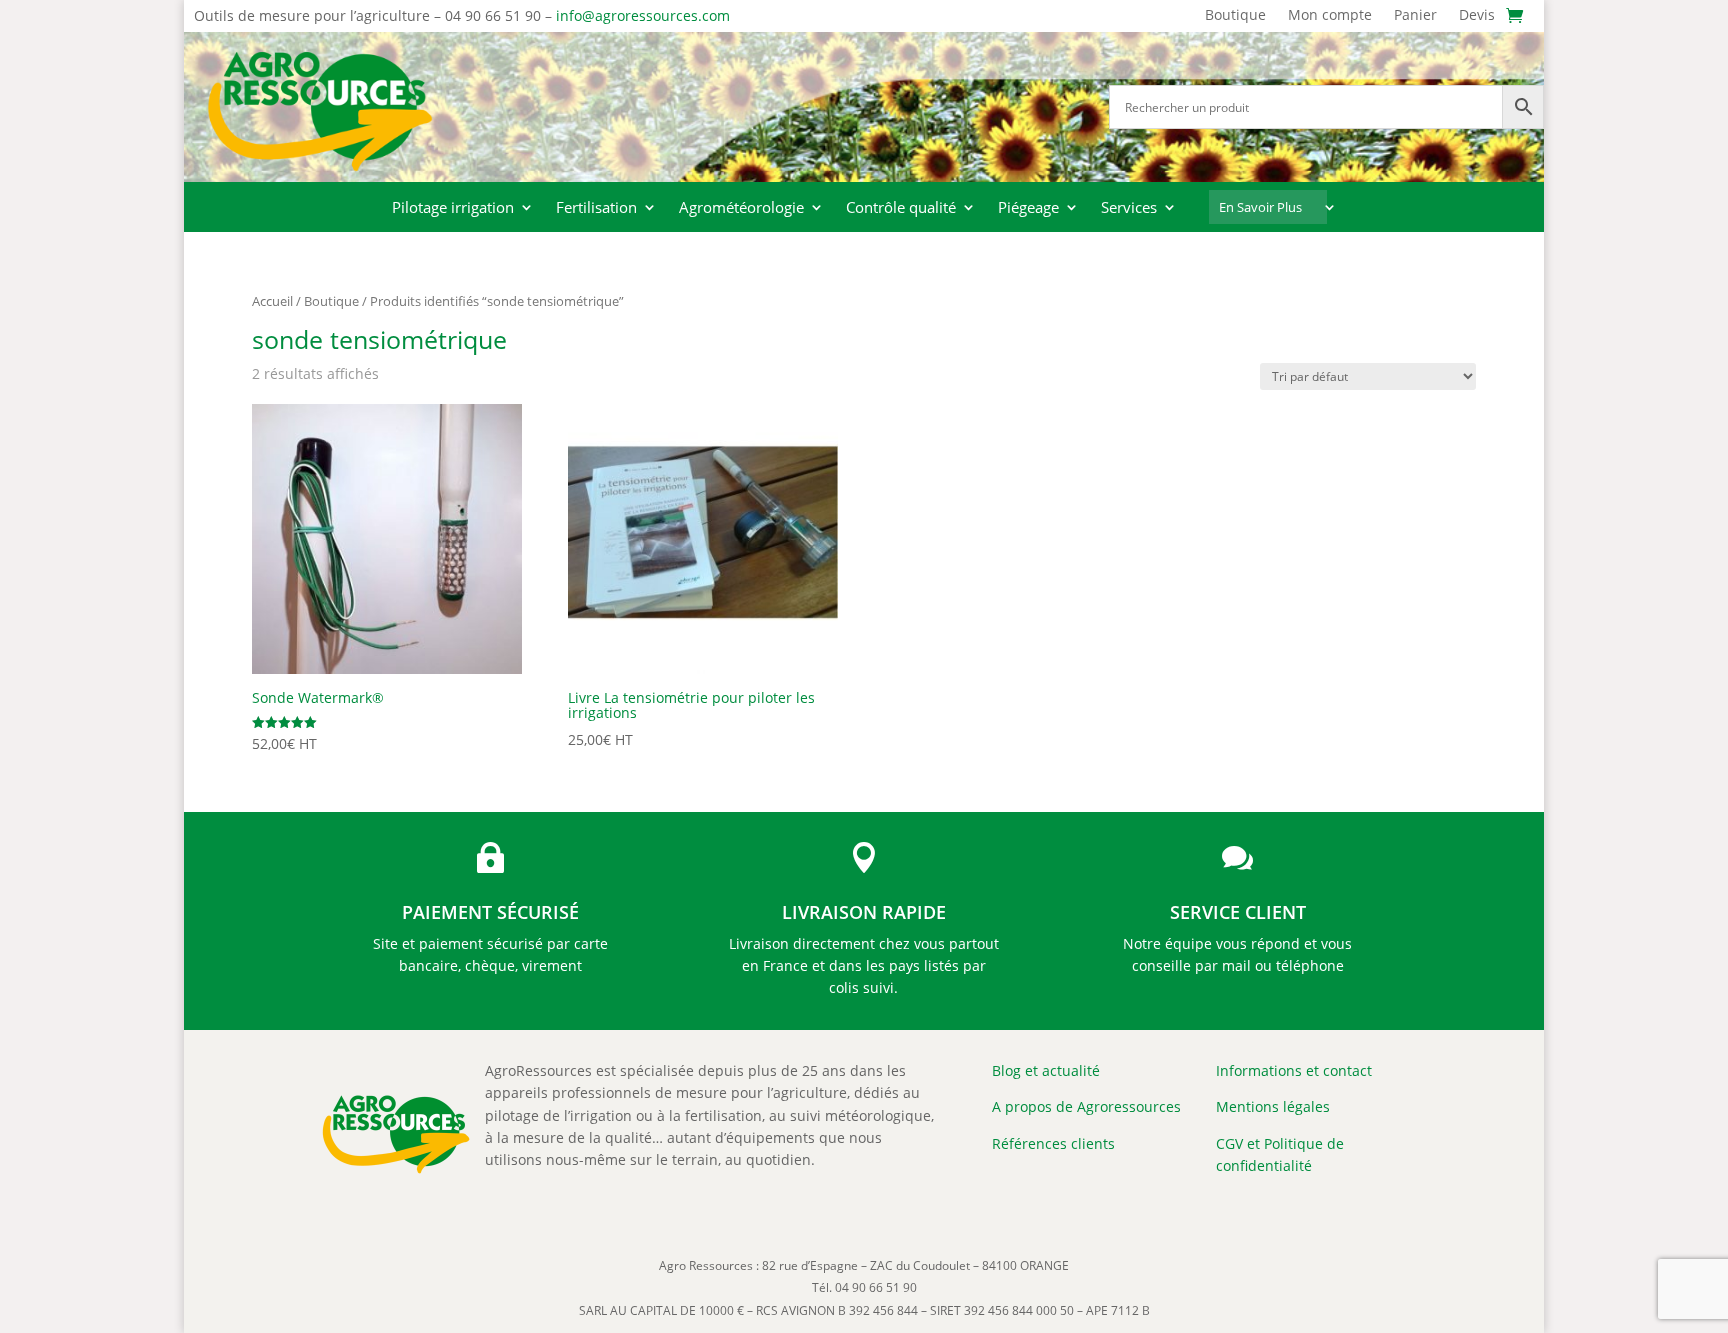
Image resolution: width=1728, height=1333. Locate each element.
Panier (1415, 16)
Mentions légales (1273, 1106)
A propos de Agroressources (1086, 1106)
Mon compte (1330, 16)
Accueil (272, 301)
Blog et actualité (1046, 1070)
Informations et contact (1294, 1070)
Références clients (1053, 1143)
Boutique (1235, 16)
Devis (1477, 16)
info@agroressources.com (643, 15)
